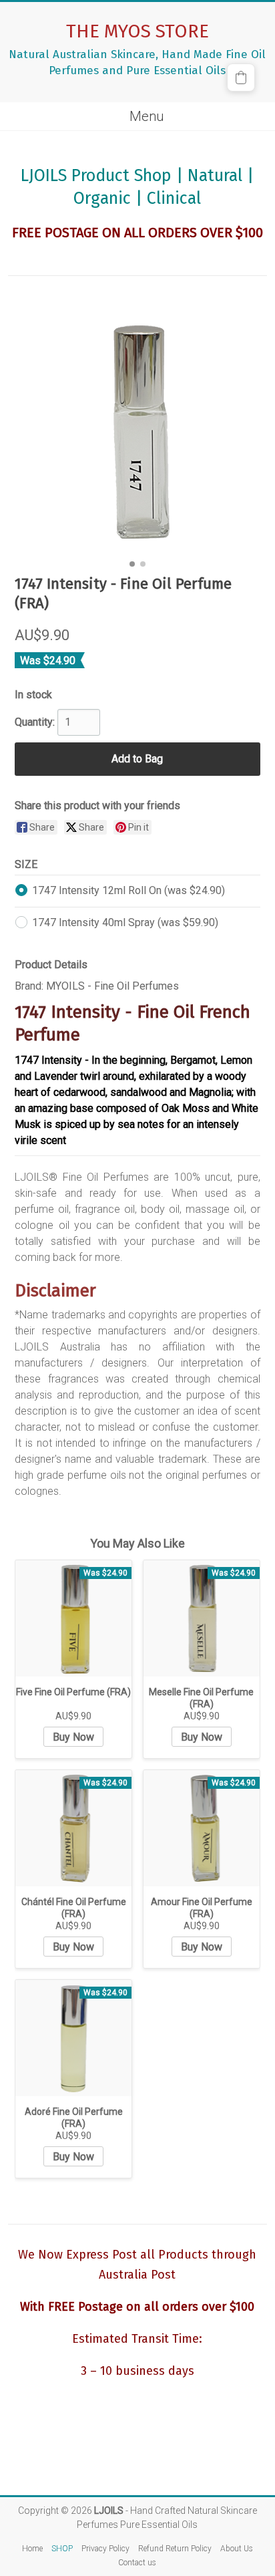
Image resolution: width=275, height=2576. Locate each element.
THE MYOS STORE (137, 31)
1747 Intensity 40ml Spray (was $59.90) (125, 922)
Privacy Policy (105, 2549)
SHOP (62, 2549)
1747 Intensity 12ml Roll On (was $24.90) (128, 890)
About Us (237, 2549)
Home (32, 2549)
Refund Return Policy (175, 2549)
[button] (241, 78)
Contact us (137, 2563)
